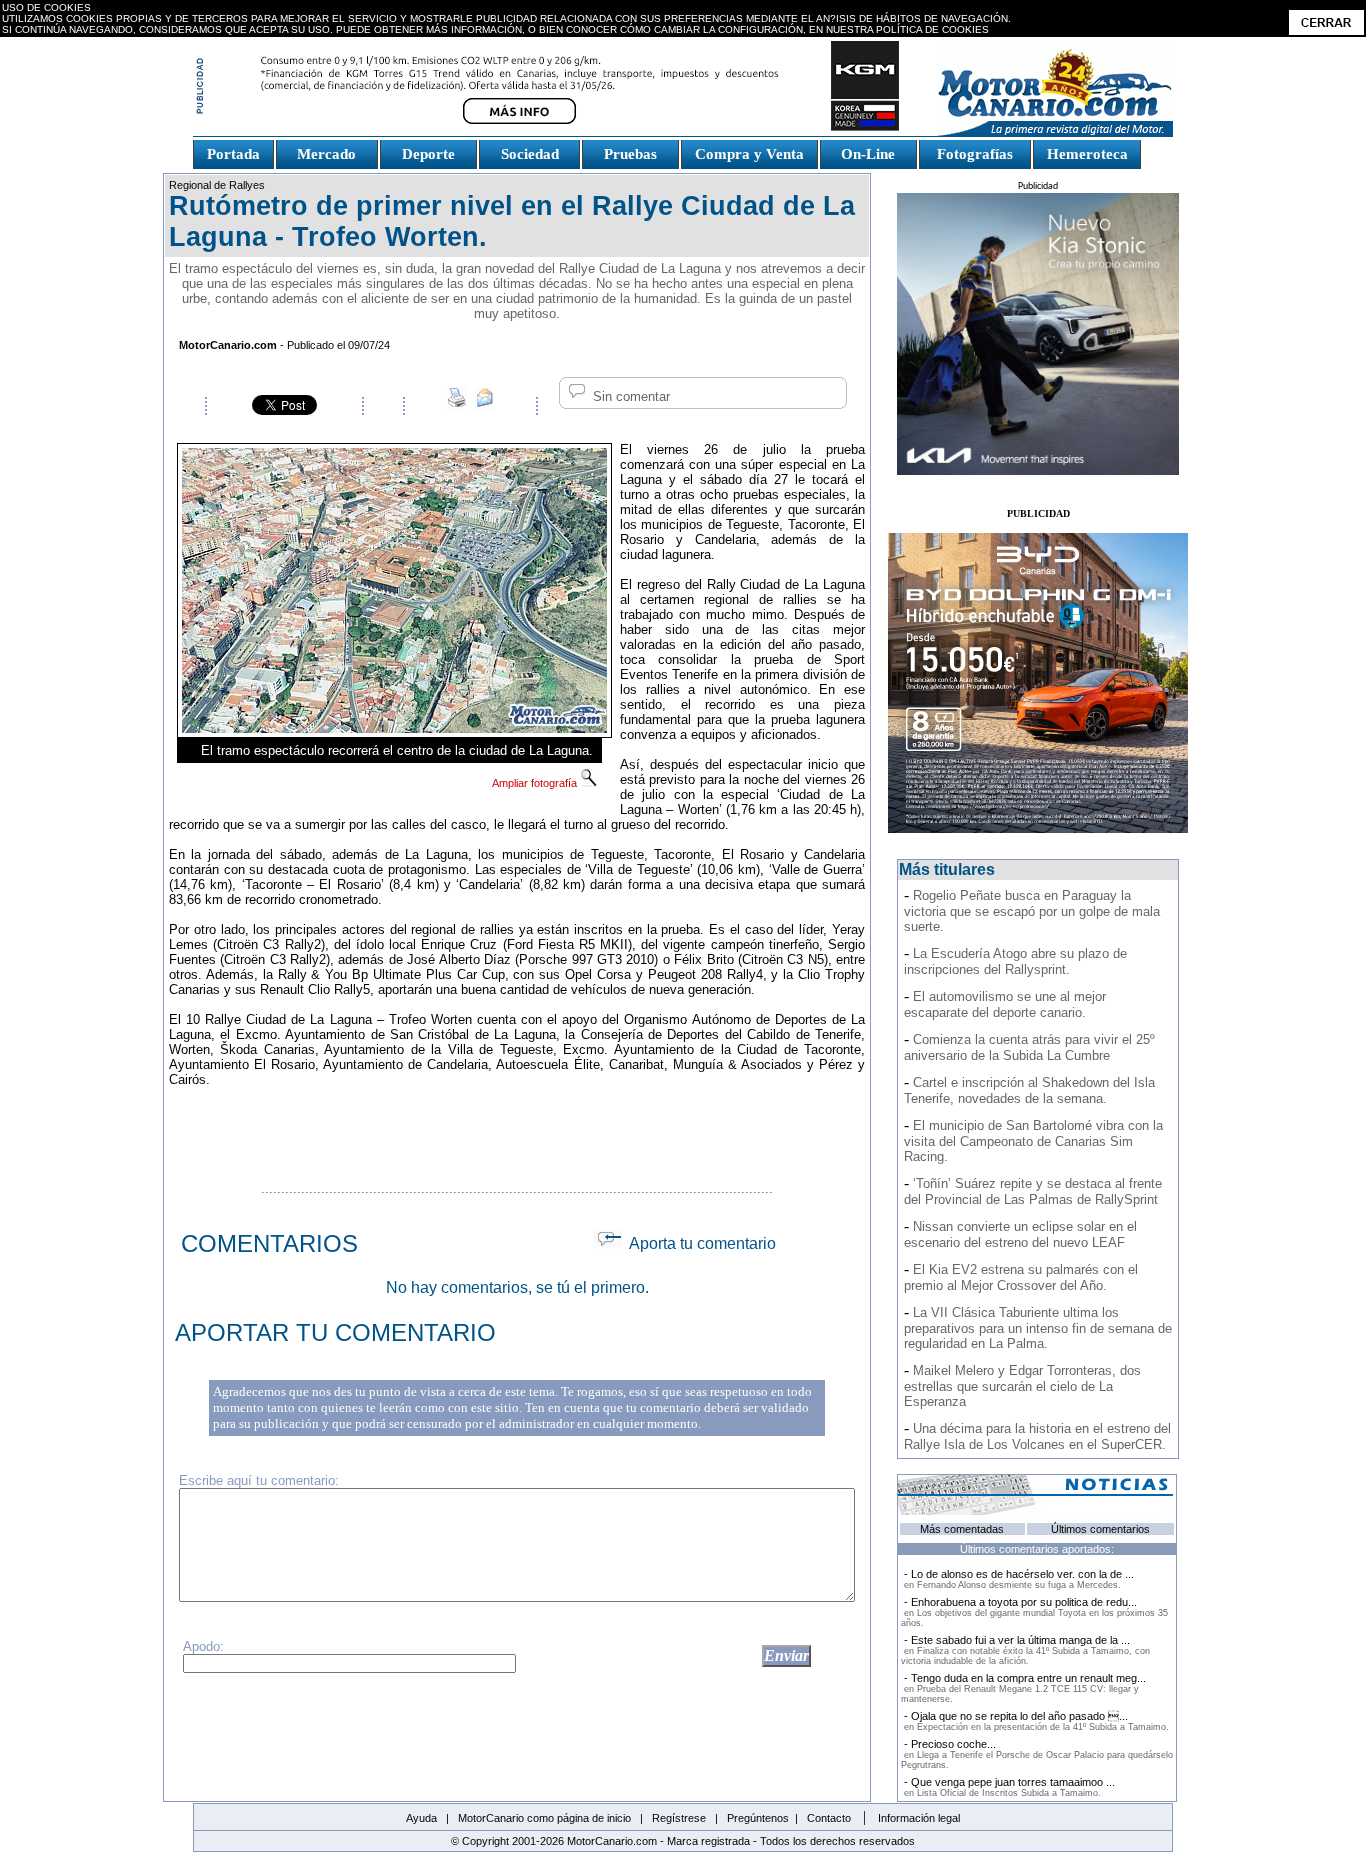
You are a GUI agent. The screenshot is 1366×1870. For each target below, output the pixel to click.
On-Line (868, 154)
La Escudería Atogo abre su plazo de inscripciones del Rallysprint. (1015, 961)
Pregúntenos (758, 1818)
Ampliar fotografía (536, 783)
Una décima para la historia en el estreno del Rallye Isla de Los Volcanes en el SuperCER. (1037, 1436)
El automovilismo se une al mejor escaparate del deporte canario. (1005, 1004)
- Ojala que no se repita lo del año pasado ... (1035, 1721)
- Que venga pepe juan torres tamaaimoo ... (1008, 1787)
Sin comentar (629, 396)
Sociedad (530, 154)
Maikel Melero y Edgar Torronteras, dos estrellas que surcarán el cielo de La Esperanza (1022, 1386)
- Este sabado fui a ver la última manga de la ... (1025, 1650)
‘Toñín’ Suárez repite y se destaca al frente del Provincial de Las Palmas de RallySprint (1033, 1191)
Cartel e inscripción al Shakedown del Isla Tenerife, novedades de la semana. (1029, 1090)
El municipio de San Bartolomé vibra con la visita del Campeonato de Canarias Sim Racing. (1033, 1141)
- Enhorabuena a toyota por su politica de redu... (1034, 1612)
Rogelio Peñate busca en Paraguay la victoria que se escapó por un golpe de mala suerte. (1032, 911)
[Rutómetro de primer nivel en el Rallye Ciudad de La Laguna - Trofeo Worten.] (394, 727)
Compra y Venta (749, 154)
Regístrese (679, 1818)
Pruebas (630, 154)
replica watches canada (72, 45)
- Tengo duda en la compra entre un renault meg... (1023, 1688)
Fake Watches (237, 177)
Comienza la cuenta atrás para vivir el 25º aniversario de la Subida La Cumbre (1029, 1047)
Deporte (428, 154)
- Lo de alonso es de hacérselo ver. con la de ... (1017, 1579)
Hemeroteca (1087, 154)
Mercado (326, 154)
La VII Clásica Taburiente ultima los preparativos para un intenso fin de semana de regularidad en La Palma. (1038, 1328)
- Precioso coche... (1037, 1754)
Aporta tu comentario (699, 1243)
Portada (233, 154)
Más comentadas (962, 1529)
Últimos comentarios (1100, 1529)
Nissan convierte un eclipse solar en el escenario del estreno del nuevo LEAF (1020, 1234)
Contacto (829, 1818)
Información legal (919, 1818)
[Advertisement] (517, 1131)
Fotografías (975, 154)
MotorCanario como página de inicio (544, 1818)
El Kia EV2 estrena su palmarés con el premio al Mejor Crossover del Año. (1021, 1277)
